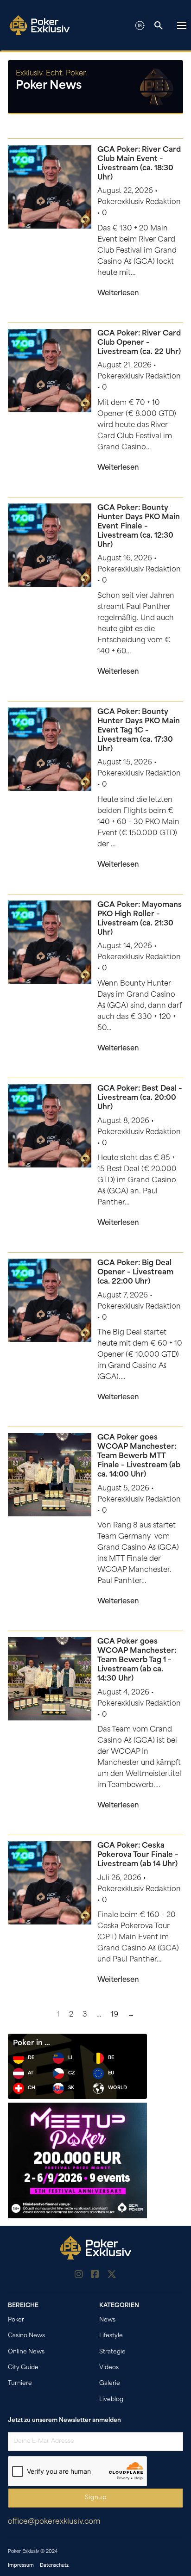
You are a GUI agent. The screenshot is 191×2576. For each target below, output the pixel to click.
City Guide (23, 2368)
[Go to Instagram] (79, 2276)
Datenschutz (54, 2566)
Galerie (110, 2384)
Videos (109, 2368)
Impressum (21, 2566)
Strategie (112, 2352)
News (107, 2320)
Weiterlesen (118, 294)
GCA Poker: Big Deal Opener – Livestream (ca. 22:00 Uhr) (135, 1272)
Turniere (20, 2384)
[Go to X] (112, 2276)
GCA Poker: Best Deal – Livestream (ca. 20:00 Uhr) (140, 1098)
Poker (16, 2320)
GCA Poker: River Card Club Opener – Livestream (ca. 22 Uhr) (139, 343)
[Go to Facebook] (95, 2276)
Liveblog (111, 2400)
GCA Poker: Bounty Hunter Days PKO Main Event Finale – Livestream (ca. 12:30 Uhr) (139, 527)
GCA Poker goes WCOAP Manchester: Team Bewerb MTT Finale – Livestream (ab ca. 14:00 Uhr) (139, 1456)
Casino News (26, 2336)
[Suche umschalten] (159, 25)
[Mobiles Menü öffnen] (182, 25)
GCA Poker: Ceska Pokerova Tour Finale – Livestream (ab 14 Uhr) (138, 1855)
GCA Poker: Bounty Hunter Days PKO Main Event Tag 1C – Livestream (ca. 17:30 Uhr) (139, 731)
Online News (26, 2352)
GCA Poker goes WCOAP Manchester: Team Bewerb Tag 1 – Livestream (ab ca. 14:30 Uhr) (137, 1660)
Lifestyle (111, 2336)
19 (115, 2015)
